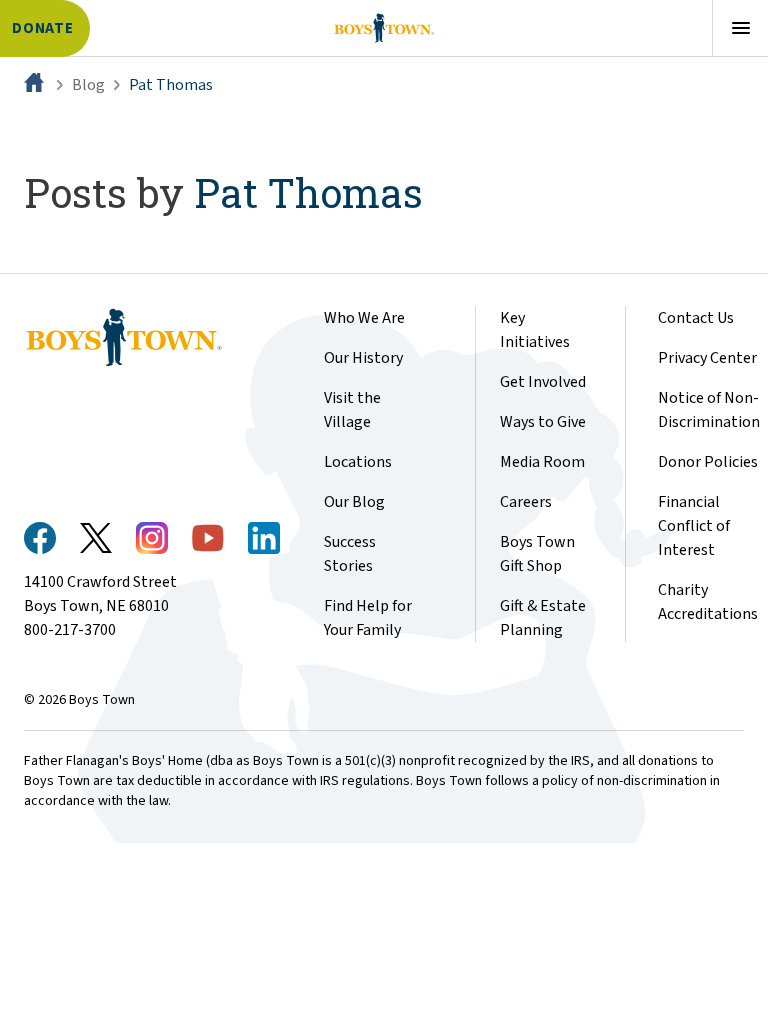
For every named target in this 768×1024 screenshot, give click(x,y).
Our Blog (354, 502)
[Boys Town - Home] (383, 28)
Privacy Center (707, 358)
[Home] (36, 85)
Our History (363, 358)
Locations (358, 462)
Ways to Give (543, 422)
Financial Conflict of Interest (694, 526)
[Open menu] (740, 28)
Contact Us (696, 318)
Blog (88, 85)
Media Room (542, 462)
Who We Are (364, 318)
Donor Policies (708, 462)
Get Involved (543, 382)
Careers (526, 502)
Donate (43, 28)
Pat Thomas (171, 85)
